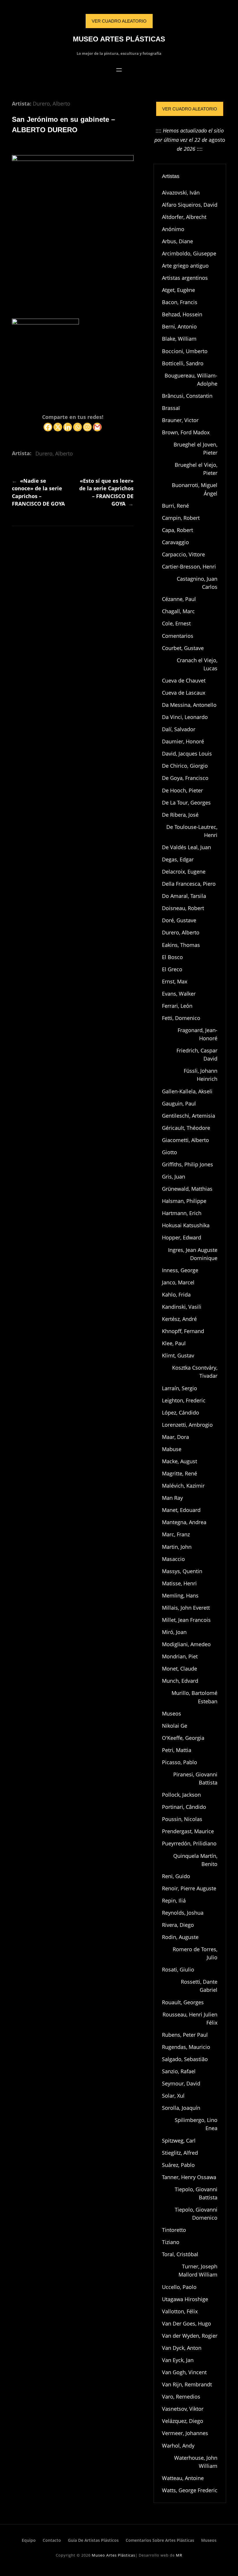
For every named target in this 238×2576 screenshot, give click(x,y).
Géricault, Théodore (186, 1128)
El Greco (172, 969)
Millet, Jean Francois (186, 1620)
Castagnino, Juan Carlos (197, 583)
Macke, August (180, 1461)
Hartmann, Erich (182, 1213)
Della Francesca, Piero (189, 884)
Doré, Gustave (179, 920)
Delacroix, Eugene (184, 872)
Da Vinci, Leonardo (185, 717)
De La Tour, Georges (186, 803)
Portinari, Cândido (184, 1807)
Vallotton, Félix (180, 2311)
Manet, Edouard (181, 1510)
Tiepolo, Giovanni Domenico (196, 2214)
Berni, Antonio (179, 326)
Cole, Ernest (176, 623)
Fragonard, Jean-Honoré (198, 1034)
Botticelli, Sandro (183, 363)
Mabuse (172, 1449)
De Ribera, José (180, 815)
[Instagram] (87, 427)
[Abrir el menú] (119, 70)
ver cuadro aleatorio (119, 21)
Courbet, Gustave (183, 648)
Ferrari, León (177, 1006)
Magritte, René (180, 1473)
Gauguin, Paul (179, 1103)
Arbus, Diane (177, 241)
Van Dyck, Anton (182, 2348)
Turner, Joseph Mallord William (198, 2270)
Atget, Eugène (178, 290)
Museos (172, 1713)
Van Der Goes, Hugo (186, 2323)
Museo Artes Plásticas (119, 39)
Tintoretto (174, 2230)
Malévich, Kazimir (183, 1486)
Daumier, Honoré (183, 741)
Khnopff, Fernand (183, 1331)
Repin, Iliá (174, 1900)
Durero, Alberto (52, 104)
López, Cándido (181, 1413)
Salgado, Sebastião (185, 2059)
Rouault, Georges (183, 2002)
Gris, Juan (174, 1177)
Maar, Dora (175, 1437)
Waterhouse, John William (196, 2462)
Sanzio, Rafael (179, 2071)
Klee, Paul (174, 1343)
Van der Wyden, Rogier (190, 2336)
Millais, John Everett (186, 1608)
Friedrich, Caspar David (197, 1054)
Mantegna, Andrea (184, 1522)
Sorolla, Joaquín (181, 2108)
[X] (58, 427)
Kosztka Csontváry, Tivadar (195, 1372)
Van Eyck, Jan (178, 2360)
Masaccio (173, 1559)
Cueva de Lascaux (184, 693)
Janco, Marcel (178, 1282)
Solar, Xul (173, 2096)
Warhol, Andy (178, 2446)
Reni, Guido (176, 1876)
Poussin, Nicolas (182, 1819)
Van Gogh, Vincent (184, 2372)
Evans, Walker (179, 994)
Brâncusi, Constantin (187, 396)
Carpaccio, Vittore (183, 554)
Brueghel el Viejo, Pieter (196, 469)
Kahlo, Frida (176, 1295)
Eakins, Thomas (181, 945)
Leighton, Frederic (184, 1400)
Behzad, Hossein (182, 314)
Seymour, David (181, 2083)
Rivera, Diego (178, 1925)
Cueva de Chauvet (184, 680)
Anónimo (173, 229)
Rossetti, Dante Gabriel (199, 1986)
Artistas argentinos (185, 278)
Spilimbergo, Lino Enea (196, 2124)
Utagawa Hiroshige (185, 2299)
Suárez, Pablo (178, 2165)
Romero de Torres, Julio (195, 1953)
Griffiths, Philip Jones (187, 1164)
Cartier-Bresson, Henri (189, 567)
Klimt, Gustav (178, 1355)
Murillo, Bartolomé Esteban (194, 1697)
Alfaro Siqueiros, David (190, 205)
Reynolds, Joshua (183, 1913)
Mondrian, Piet (180, 1656)
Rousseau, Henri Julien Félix (190, 2018)
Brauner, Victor (180, 420)
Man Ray (172, 1498)
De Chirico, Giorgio (185, 766)
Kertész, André (179, 1319)
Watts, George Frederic (190, 2490)
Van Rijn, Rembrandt (187, 2384)
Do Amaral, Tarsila (184, 896)
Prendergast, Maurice (188, 1831)
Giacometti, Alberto (185, 1140)
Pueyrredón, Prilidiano (189, 1843)
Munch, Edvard (180, 1681)
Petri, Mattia (177, 1750)
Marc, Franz (176, 1534)
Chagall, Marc (178, 611)
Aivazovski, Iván (181, 193)
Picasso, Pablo (180, 1762)
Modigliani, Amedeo (186, 1644)
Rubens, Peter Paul (185, 2035)
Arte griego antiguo (185, 266)
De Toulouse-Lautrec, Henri (192, 831)
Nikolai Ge (175, 1726)
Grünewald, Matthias (187, 1189)
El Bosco (172, 957)
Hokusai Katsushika (186, 1225)
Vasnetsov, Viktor (183, 2409)
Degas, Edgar (178, 859)
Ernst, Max (175, 981)
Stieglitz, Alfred (180, 2153)
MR (179, 2555)
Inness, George (180, 1270)
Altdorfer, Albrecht (184, 217)
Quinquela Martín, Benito (195, 1860)
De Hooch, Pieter (182, 790)
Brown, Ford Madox (186, 432)
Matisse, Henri (179, 1583)
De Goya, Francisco (185, 778)
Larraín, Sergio (180, 1388)
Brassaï (171, 408)
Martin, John (177, 1547)
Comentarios (178, 636)
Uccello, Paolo (179, 2287)
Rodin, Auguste (180, 1937)
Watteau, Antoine (183, 2478)
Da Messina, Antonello (189, 705)
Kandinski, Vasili (182, 1307)
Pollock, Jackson (181, 1795)
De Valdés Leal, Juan (186, 847)
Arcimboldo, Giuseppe (189, 253)
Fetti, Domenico (181, 1018)
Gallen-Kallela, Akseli (187, 1091)
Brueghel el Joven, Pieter (195, 449)
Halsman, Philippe (184, 1201)
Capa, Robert (177, 530)
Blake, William (179, 339)
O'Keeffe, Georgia (183, 1738)
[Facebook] (48, 427)
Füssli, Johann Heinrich (201, 1075)
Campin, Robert (181, 518)
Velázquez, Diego (183, 2421)
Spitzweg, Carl (179, 2141)
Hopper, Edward (182, 1237)
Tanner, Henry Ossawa (189, 2177)
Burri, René (175, 506)
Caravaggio (175, 542)
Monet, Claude (180, 1669)
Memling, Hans (180, 1595)
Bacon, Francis (180, 302)
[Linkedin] (68, 427)
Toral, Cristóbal (180, 2254)
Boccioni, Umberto (185, 351)
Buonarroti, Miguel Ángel (195, 489)
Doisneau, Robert (183, 908)
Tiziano (171, 2242)
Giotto (170, 1152)
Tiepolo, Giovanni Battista (196, 2193)
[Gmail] (97, 427)
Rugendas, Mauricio (186, 2047)
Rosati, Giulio (178, 1969)
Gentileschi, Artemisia (189, 1116)
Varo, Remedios (181, 2397)
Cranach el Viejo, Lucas (197, 664)
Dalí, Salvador (179, 729)
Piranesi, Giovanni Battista (195, 1778)
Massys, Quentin (182, 1571)
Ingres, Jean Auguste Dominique (193, 1254)
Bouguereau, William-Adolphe (191, 380)
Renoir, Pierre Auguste (189, 1888)
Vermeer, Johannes (185, 2433)
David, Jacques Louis (187, 754)
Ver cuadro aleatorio (190, 109)
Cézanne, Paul (179, 599)
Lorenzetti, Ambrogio (187, 1425)
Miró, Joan (174, 1632)
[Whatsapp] (77, 427)
